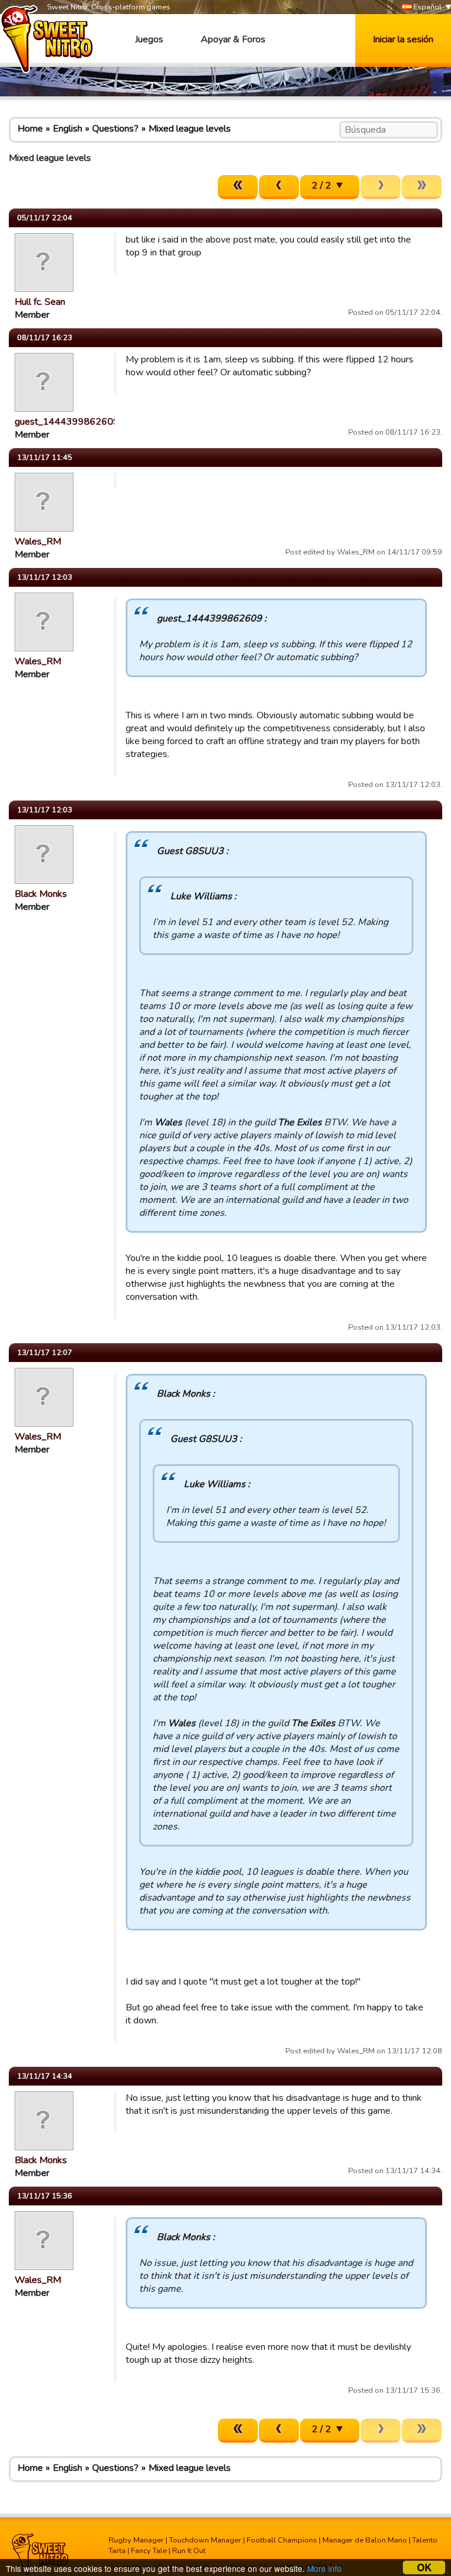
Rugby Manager (136, 2540)
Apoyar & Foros (233, 39)
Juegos (149, 39)
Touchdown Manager (205, 2540)
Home (30, 129)
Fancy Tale (149, 2551)
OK (424, 2567)
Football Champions (282, 2540)
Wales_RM (38, 542)
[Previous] (279, 187)
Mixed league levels (190, 129)
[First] (238, 187)
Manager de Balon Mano (365, 2540)
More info (324, 2568)
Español (427, 7)
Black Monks (41, 894)
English (68, 129)
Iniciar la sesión (403, 39)
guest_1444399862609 (67, 422)
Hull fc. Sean (40, 302)
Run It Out (189, 2551)
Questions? (115, 129)
